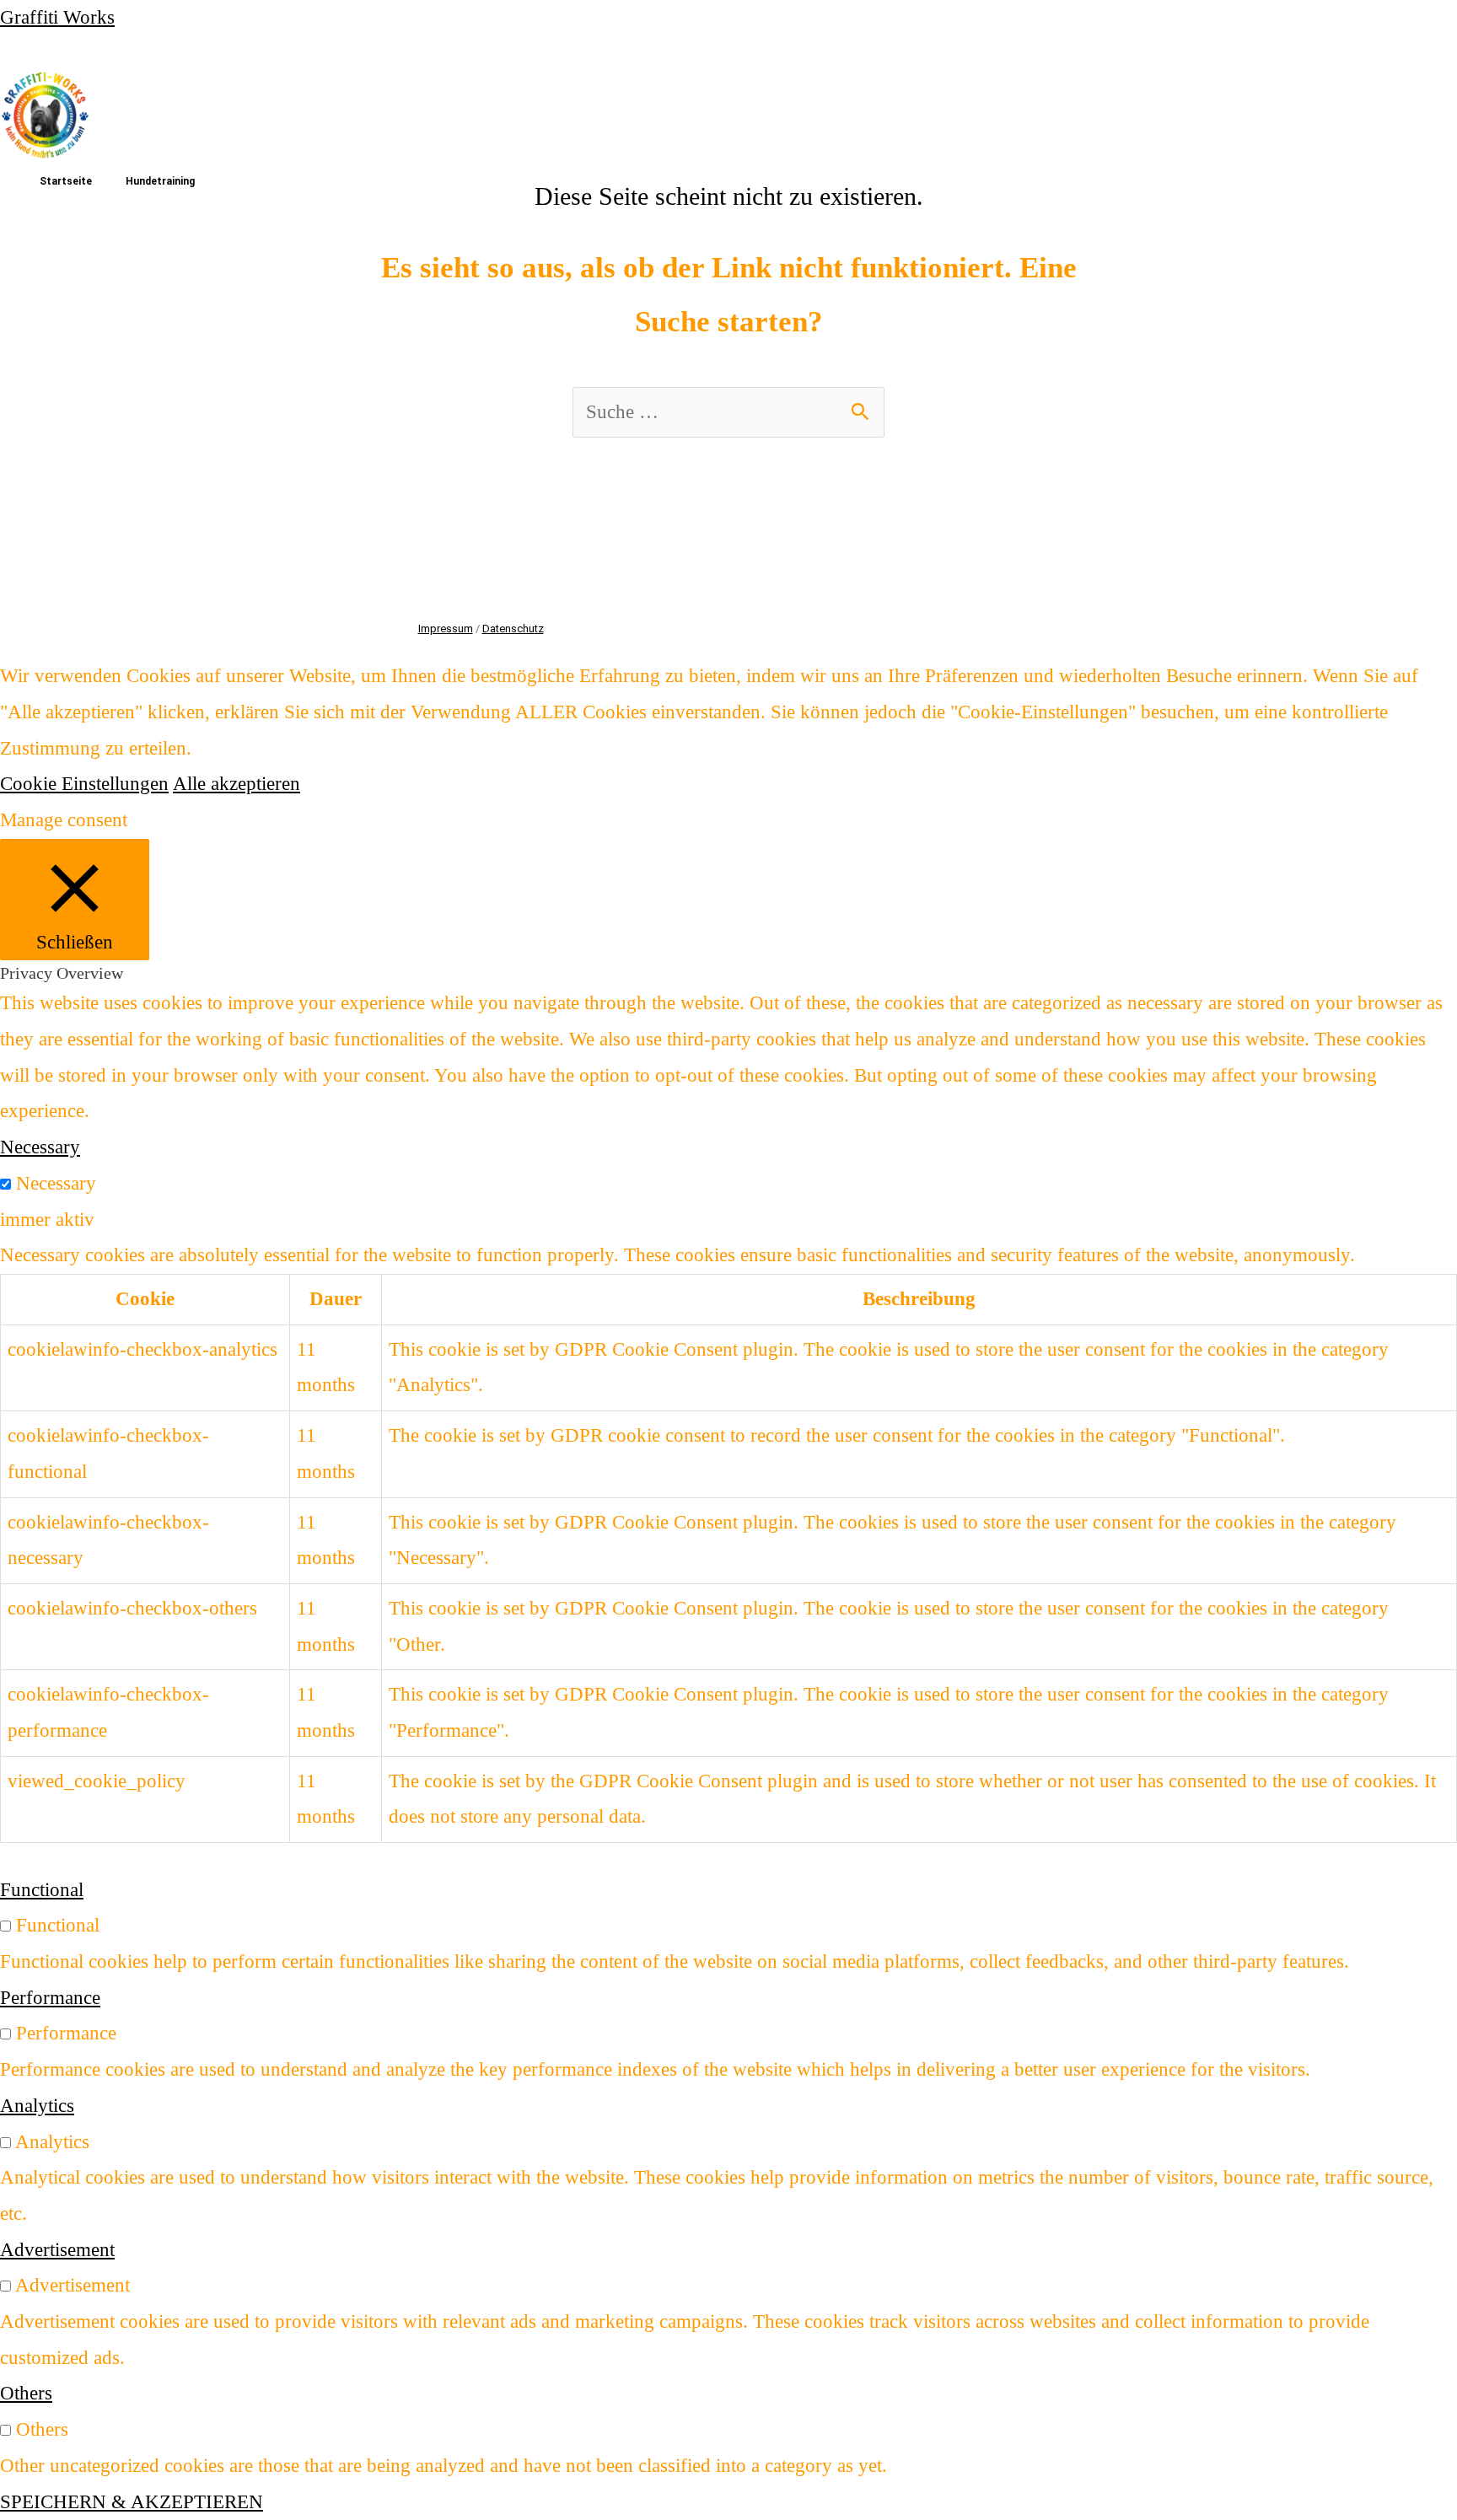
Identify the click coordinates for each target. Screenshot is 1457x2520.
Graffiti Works (57, 17)
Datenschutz (513, 629)
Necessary (56, 1183)
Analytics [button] (37, 2106)
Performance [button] (50, 1998)
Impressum (446, 629)
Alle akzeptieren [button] (237, 784)
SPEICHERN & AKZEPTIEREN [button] (132, 2502)
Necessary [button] (40, 1147)
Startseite (66, 181)
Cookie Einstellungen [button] (84, 784)
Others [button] (26, 2393)
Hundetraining (160, 181)
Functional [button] (42, 1890)
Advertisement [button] (57, 2250)
